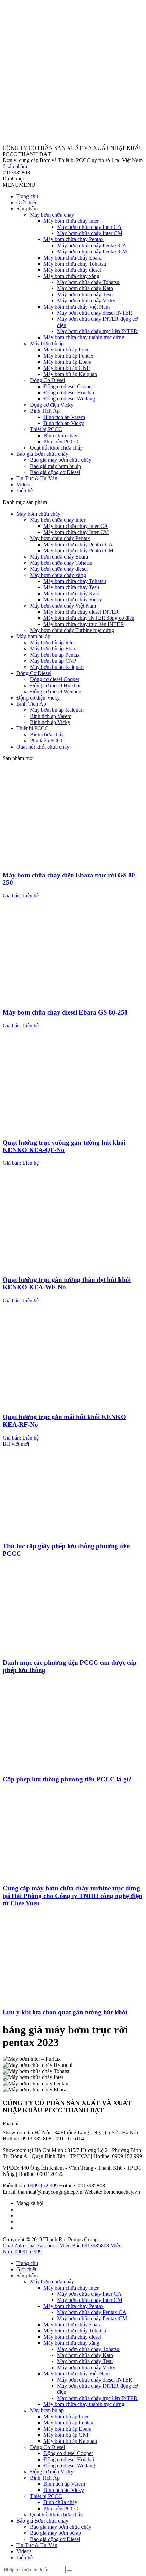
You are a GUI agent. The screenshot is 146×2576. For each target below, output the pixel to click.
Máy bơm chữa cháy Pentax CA (92, 245)
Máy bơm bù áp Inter (66, 350)
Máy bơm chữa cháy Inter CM (90, 233)
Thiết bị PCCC (46, 429)
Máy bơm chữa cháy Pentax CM (92, 252)
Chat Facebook (42, 2245)
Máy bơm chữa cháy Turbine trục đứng (72, 630)
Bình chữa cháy (60, 435)
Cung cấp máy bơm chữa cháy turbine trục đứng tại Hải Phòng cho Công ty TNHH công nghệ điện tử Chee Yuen (72, 1896)
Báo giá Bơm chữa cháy (42, 454)
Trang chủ (27, 196)
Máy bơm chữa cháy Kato (85, 288)
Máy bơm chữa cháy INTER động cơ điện (89, 618)
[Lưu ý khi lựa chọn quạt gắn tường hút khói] (73, 1999)
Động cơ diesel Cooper (68, 386)
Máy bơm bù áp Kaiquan (70, 374)
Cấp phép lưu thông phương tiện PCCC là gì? (67, 1779)
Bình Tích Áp (45, 411)
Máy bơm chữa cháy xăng (71, 276)
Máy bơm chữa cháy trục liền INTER (97, 331)
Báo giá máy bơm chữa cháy (61, 460)
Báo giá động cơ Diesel (55, 472)
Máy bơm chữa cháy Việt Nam (77, 307)
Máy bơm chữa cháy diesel (72, 270)
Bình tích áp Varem (64, 417)
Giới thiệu (27, 202)
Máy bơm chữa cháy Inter (71, 221)
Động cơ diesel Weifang (69, 399)
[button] (19, 185)
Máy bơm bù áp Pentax (68, 356)
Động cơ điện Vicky (52, 405)
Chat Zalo (13, 2245)
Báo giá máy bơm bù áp (56, 466)
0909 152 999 (43, 2186)
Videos (24, 484)
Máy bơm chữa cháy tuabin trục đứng (84, 337)
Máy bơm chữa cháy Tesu (85, 294)
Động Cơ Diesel (47, 380)
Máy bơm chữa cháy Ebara (72, 258)
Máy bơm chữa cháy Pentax (74, 239)
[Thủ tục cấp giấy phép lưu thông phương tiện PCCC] (73, 1533)
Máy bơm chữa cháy (52, 215)
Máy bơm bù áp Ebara (67, 362)
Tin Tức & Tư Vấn (37, 478)
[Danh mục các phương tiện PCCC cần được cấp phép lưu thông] (73, 1650)
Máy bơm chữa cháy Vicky (86, 301)
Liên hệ (24, 491)
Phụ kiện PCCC (61, 442)
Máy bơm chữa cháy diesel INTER (95, 313)
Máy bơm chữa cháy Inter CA (89, 227)
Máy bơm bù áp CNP (67, 368)
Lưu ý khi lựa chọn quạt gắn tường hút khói (65, 2012)
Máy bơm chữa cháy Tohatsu (75, 264)
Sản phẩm (27, 209)
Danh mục (14, 179)
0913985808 (84, 2245)
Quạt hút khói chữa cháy (56, 448)
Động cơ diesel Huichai (69, 392)
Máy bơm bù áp (47, 343)
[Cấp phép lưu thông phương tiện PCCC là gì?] (73, 1766)
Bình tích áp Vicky (64, 423)
